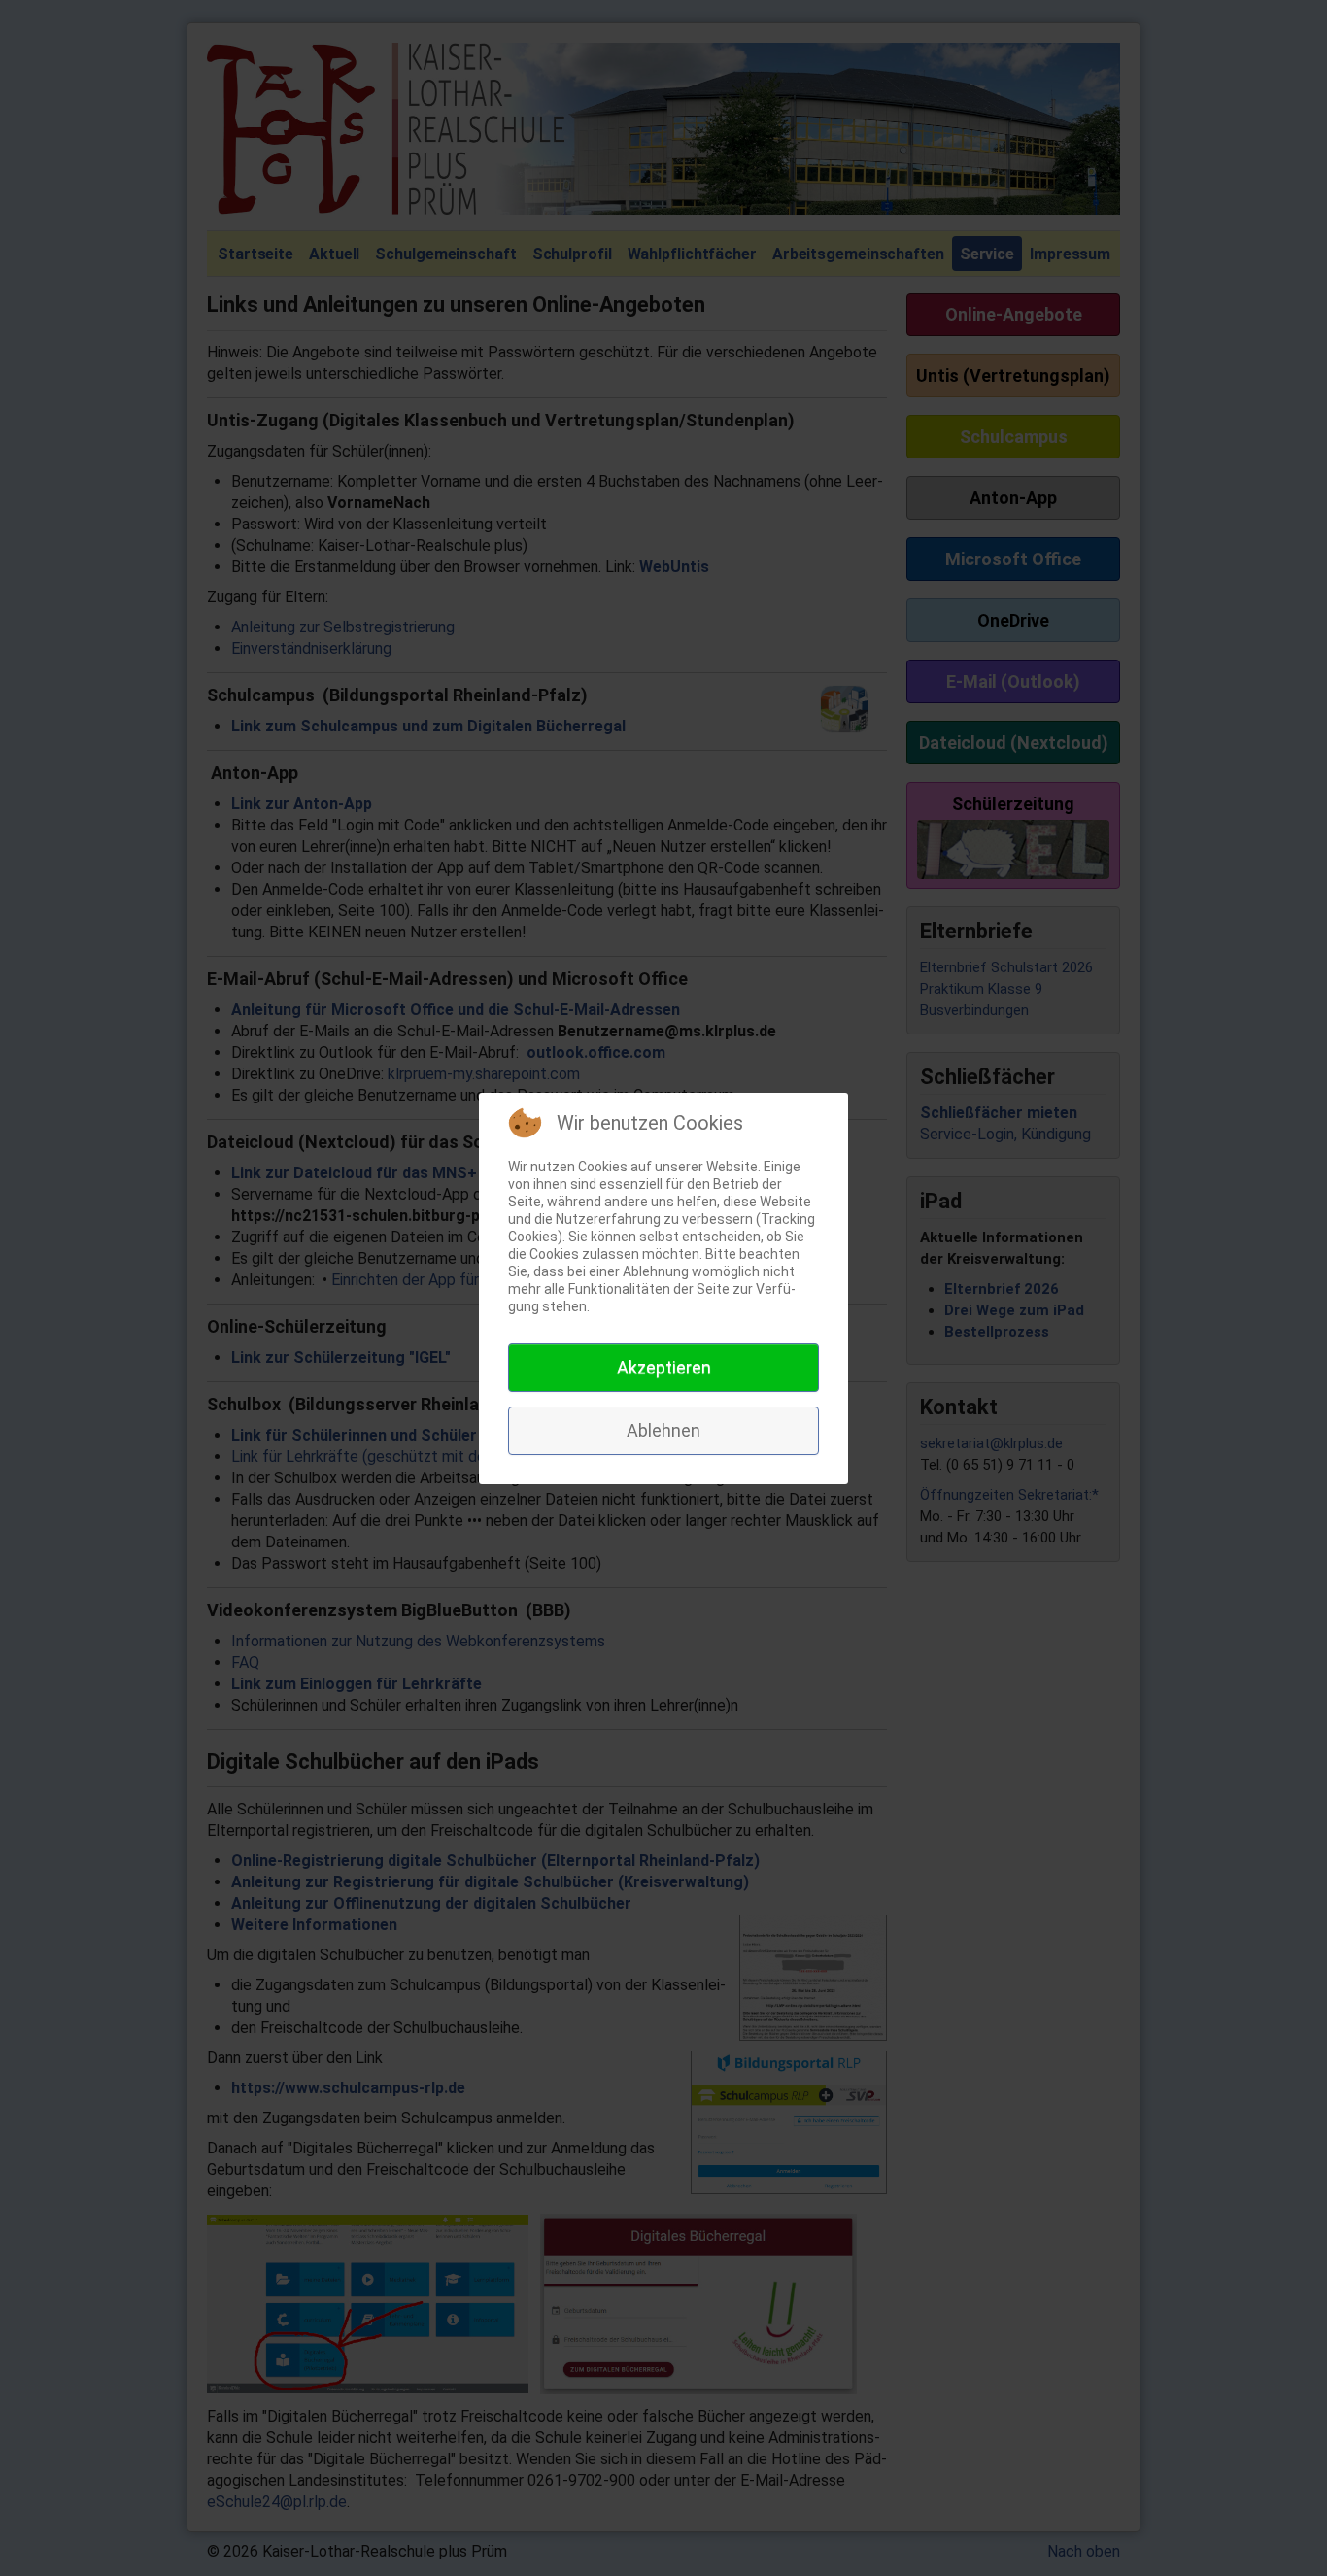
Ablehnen (663, 1430)
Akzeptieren (664, 1367)
